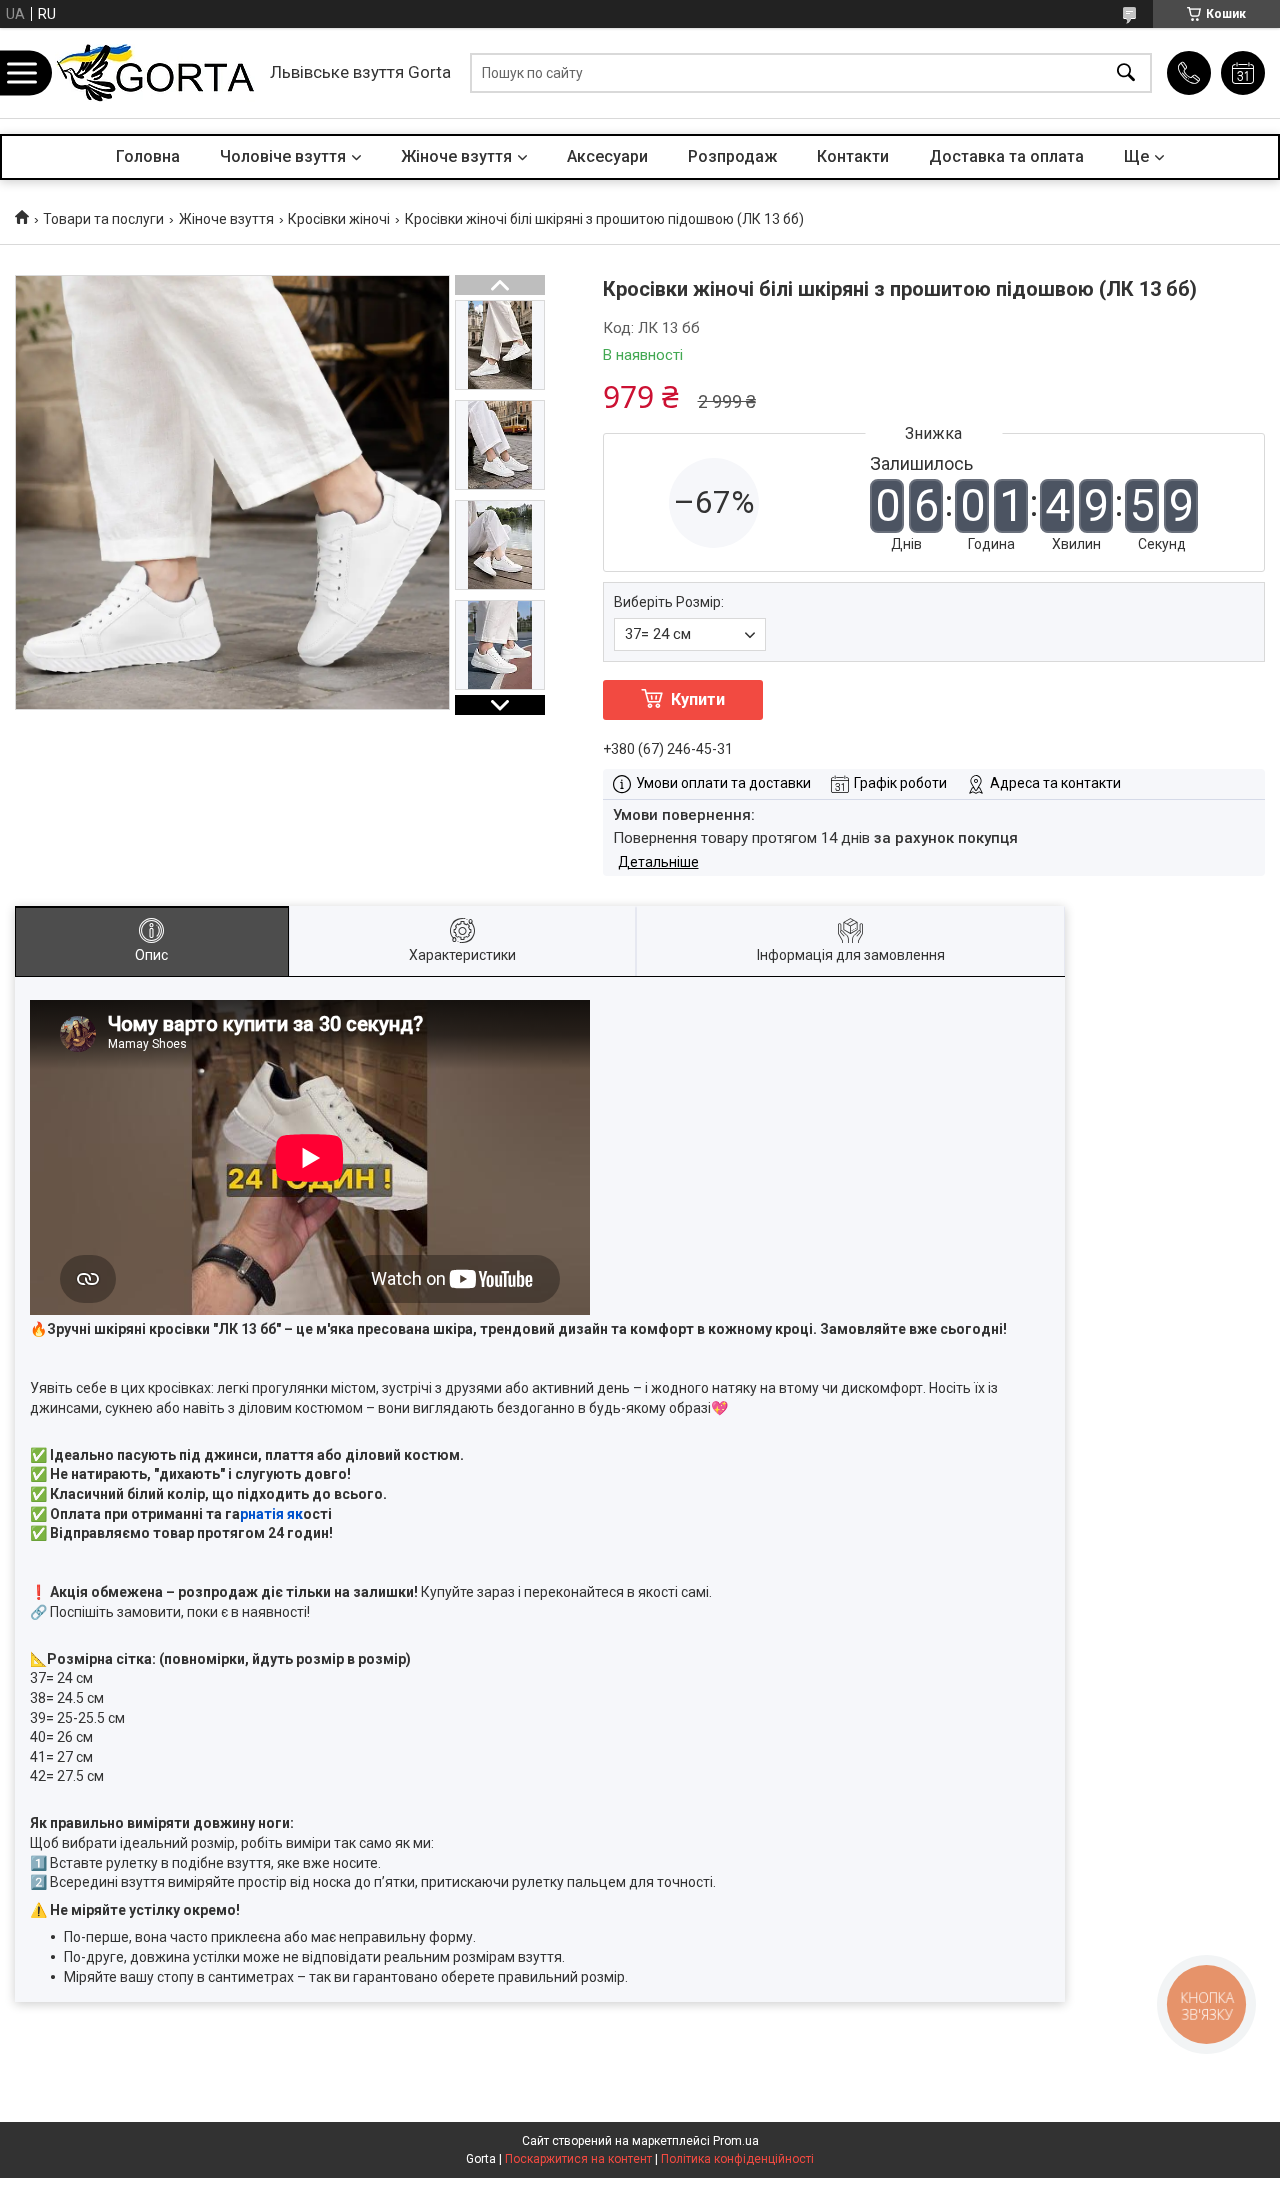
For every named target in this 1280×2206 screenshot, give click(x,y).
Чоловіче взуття (283, 156)
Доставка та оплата (1006, 156)
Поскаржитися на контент (578, 2159)
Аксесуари (607, 156)
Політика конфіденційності (737, 2159)
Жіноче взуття (456, 156)
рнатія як (271, 1514)
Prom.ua (736, 2141)
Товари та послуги (103, 219)
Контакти (853, 156)
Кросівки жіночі (339, 219)
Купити (698, 699)
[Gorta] (155, 73)
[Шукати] (1126, 73)
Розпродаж (732, 156)
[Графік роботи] (1243, 73)
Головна (148, 156)
